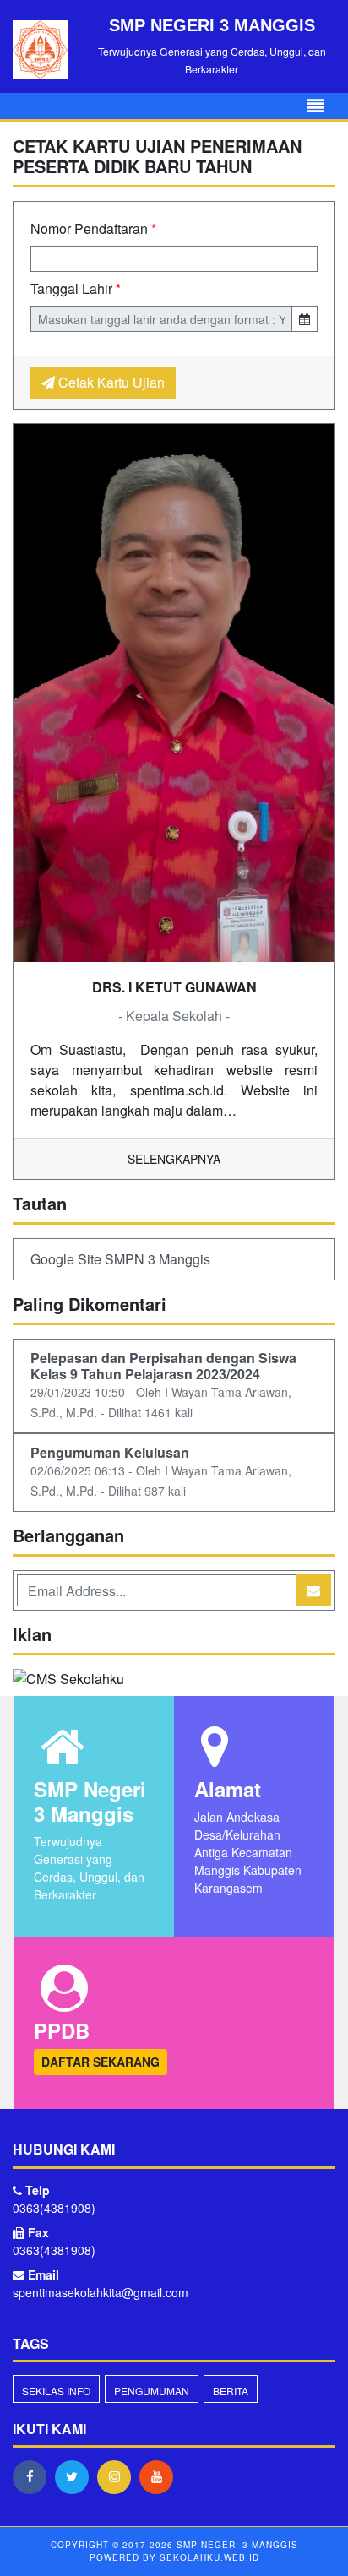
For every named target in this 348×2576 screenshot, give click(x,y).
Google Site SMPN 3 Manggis (120, 1259)
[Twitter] (76, 2476)
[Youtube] (160, 2476)
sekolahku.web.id (209, 2557)
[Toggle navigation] (316, 106)
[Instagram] (118, 2476)
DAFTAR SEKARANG (101, 2062)
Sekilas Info (56, 2391)
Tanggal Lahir (76, 288)
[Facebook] (34, 2476)
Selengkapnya (174, 1159)
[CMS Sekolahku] (68, 1680)
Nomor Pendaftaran (93, 228)
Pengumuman (152, 2391)
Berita (231, 2391)
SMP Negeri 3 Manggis (236, 2545)
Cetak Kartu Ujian (110, 382)
